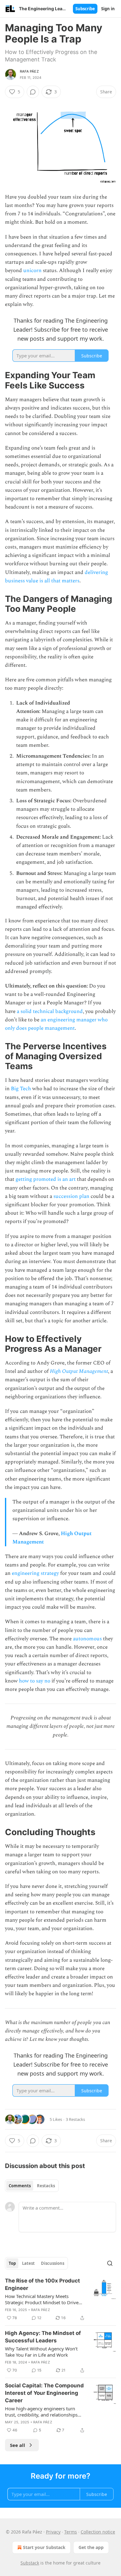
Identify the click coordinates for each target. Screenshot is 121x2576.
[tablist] (32, 2186)
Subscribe (85, 9)
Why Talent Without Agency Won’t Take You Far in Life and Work (41, 2352)
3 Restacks (75, 2119)
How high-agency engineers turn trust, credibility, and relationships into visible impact (41, 2412)
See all (18, 2445)
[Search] (110, 2263)
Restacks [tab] (46, 2186)
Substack (30, 2563)
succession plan (71, 1196)
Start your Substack (44, 2547)
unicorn (32, 271)
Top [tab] (12, 2263)
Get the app (91, 2547)
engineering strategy (35, 1573)
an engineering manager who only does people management (56, 1024)
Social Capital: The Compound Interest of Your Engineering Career (44, 2393)
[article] (60, 2299)
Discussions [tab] (53, 2263)
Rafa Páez (29, 71)
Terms (71, 2532)
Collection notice (98, 2532)
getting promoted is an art (46, 1179)
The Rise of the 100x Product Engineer (43, 2284)
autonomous (87, 1639)
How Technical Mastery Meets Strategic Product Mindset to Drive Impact (42, 2299)
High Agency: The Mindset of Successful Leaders (43, 2337)
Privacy (53, 2532)
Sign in (108, 9)
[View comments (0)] (33, 92)
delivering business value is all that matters (56, 577)
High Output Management (79, 1371)
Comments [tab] (20, 2186)
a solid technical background (50, 1011)
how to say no (35, 1681)
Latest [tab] (28, 2263)
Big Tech (21, 1089)
